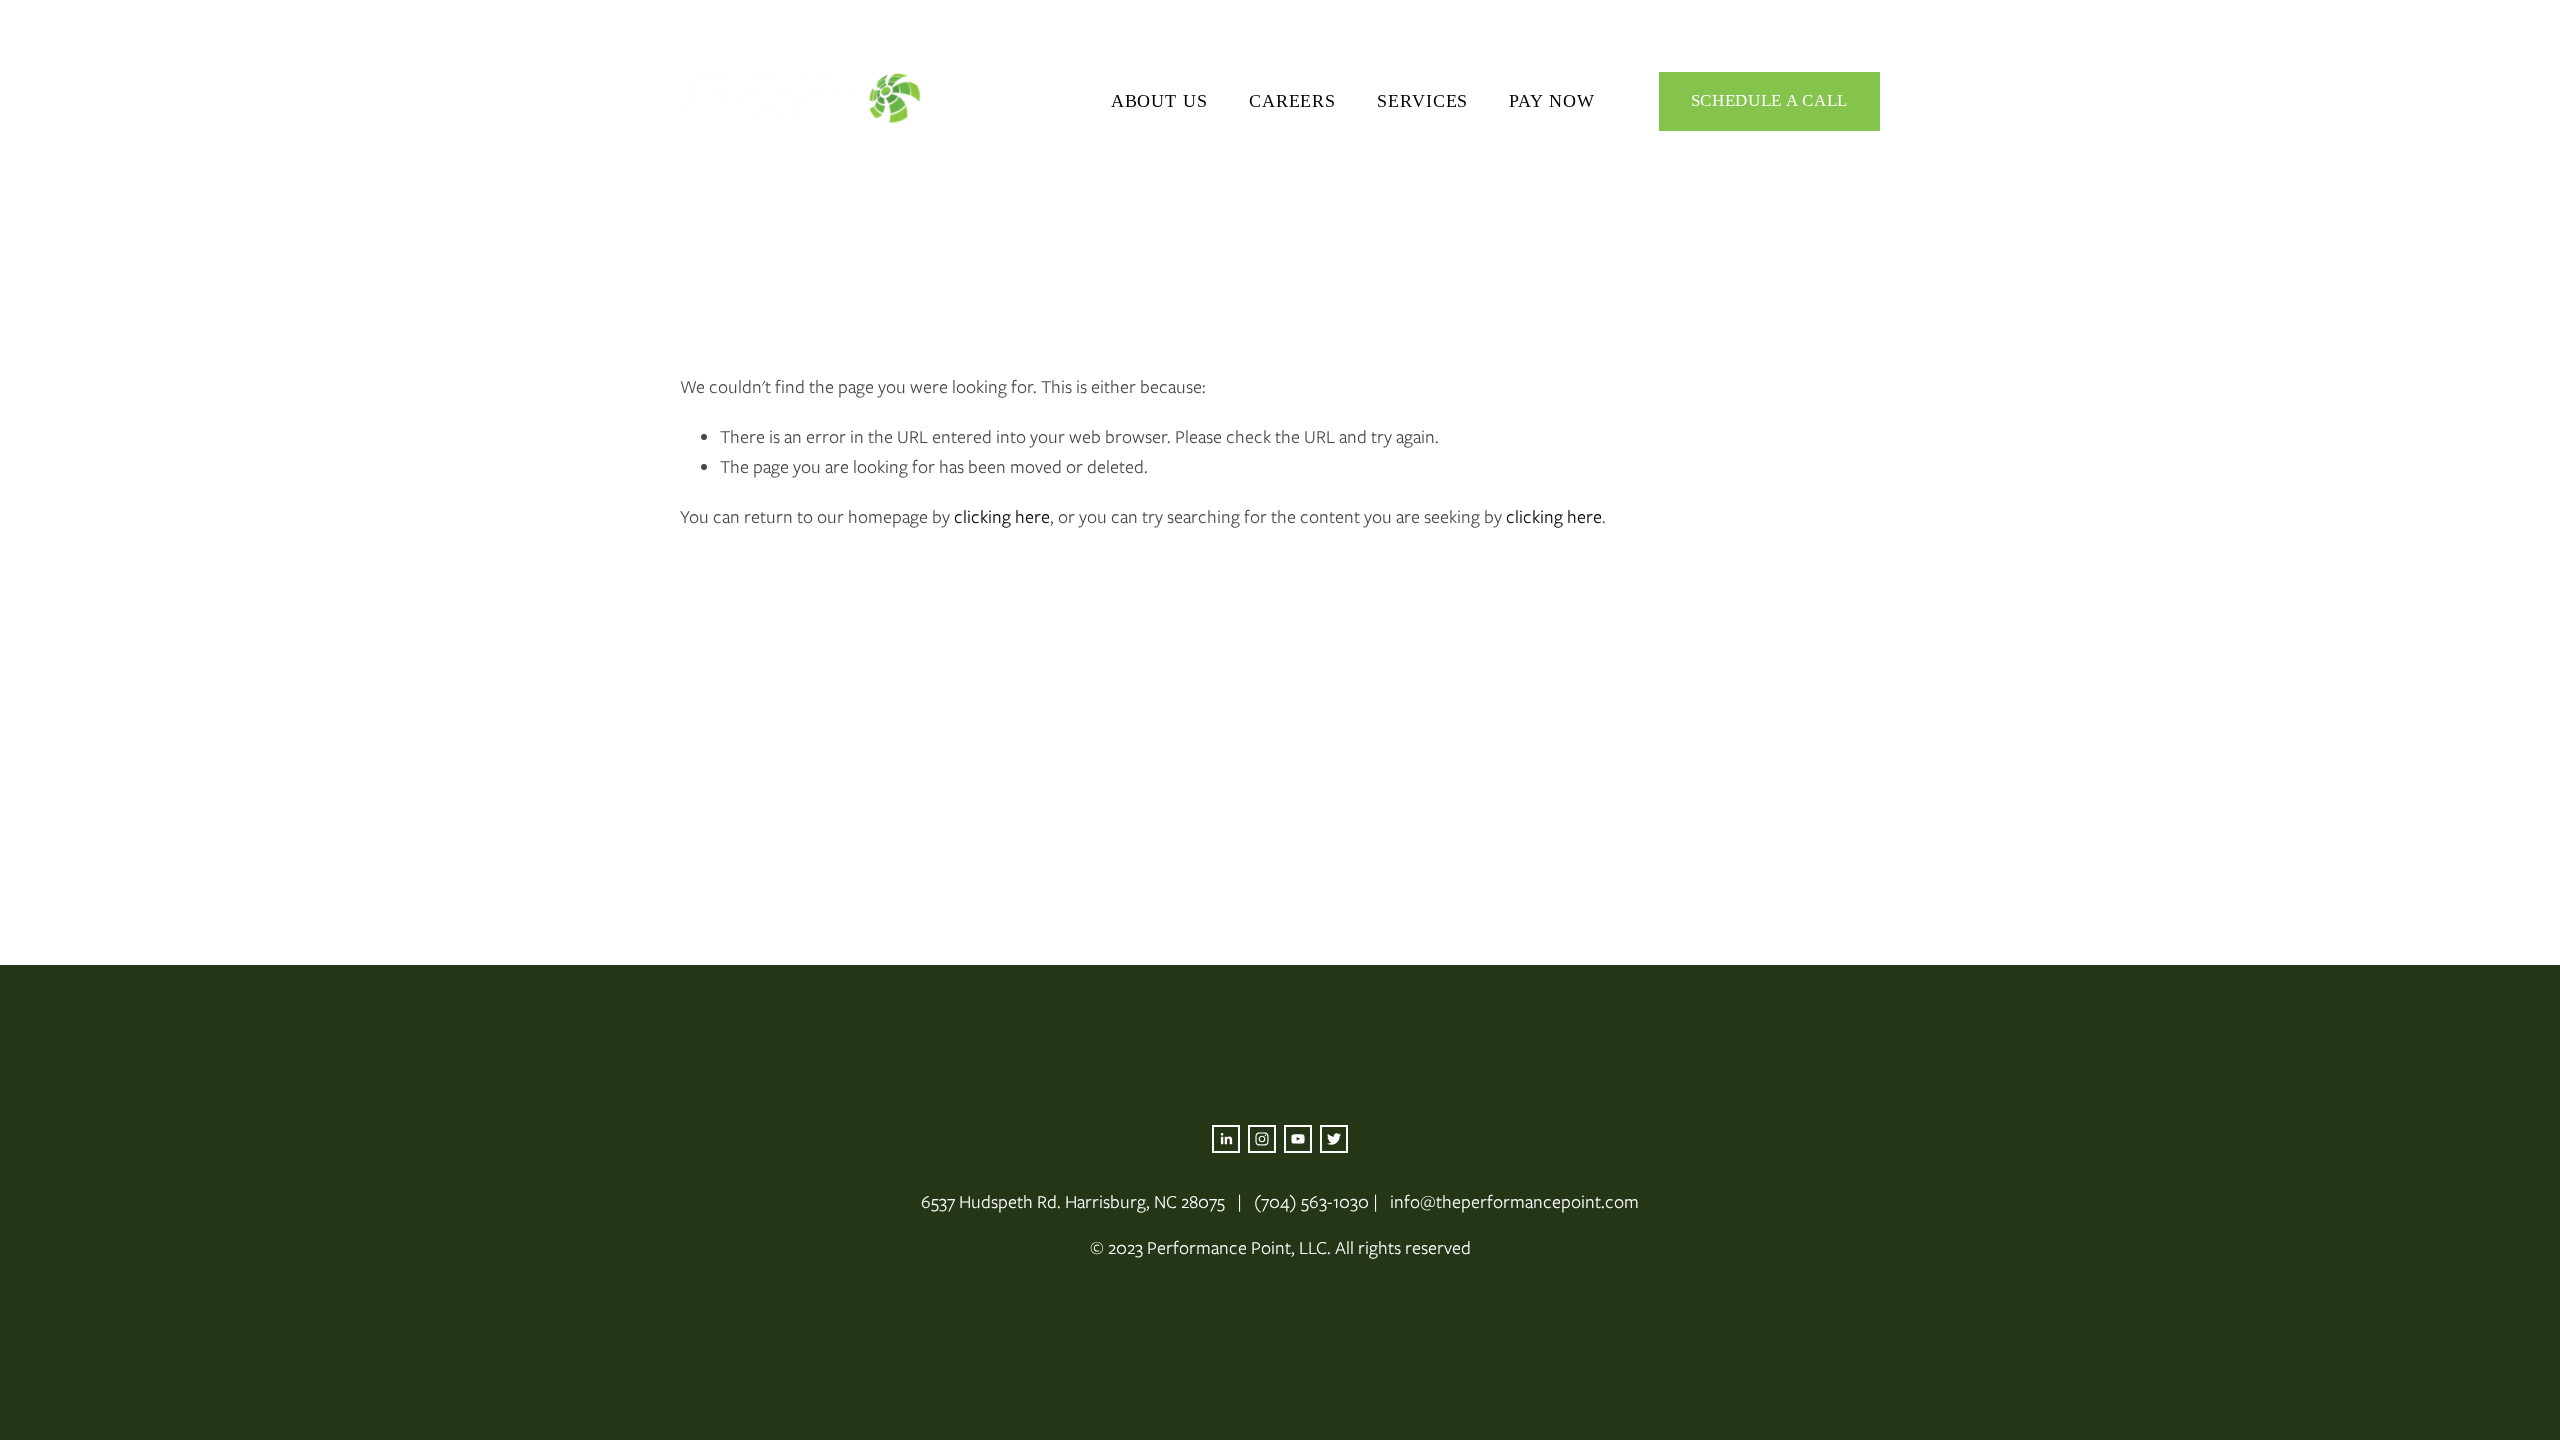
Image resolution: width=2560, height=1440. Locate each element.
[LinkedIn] (1226, 1139)
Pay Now (1551, 101)
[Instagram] (1262, 1139)
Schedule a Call (1769, 100)
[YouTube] (1298, 1139)
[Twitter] (1334, 1139)
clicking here (1002, 517)
